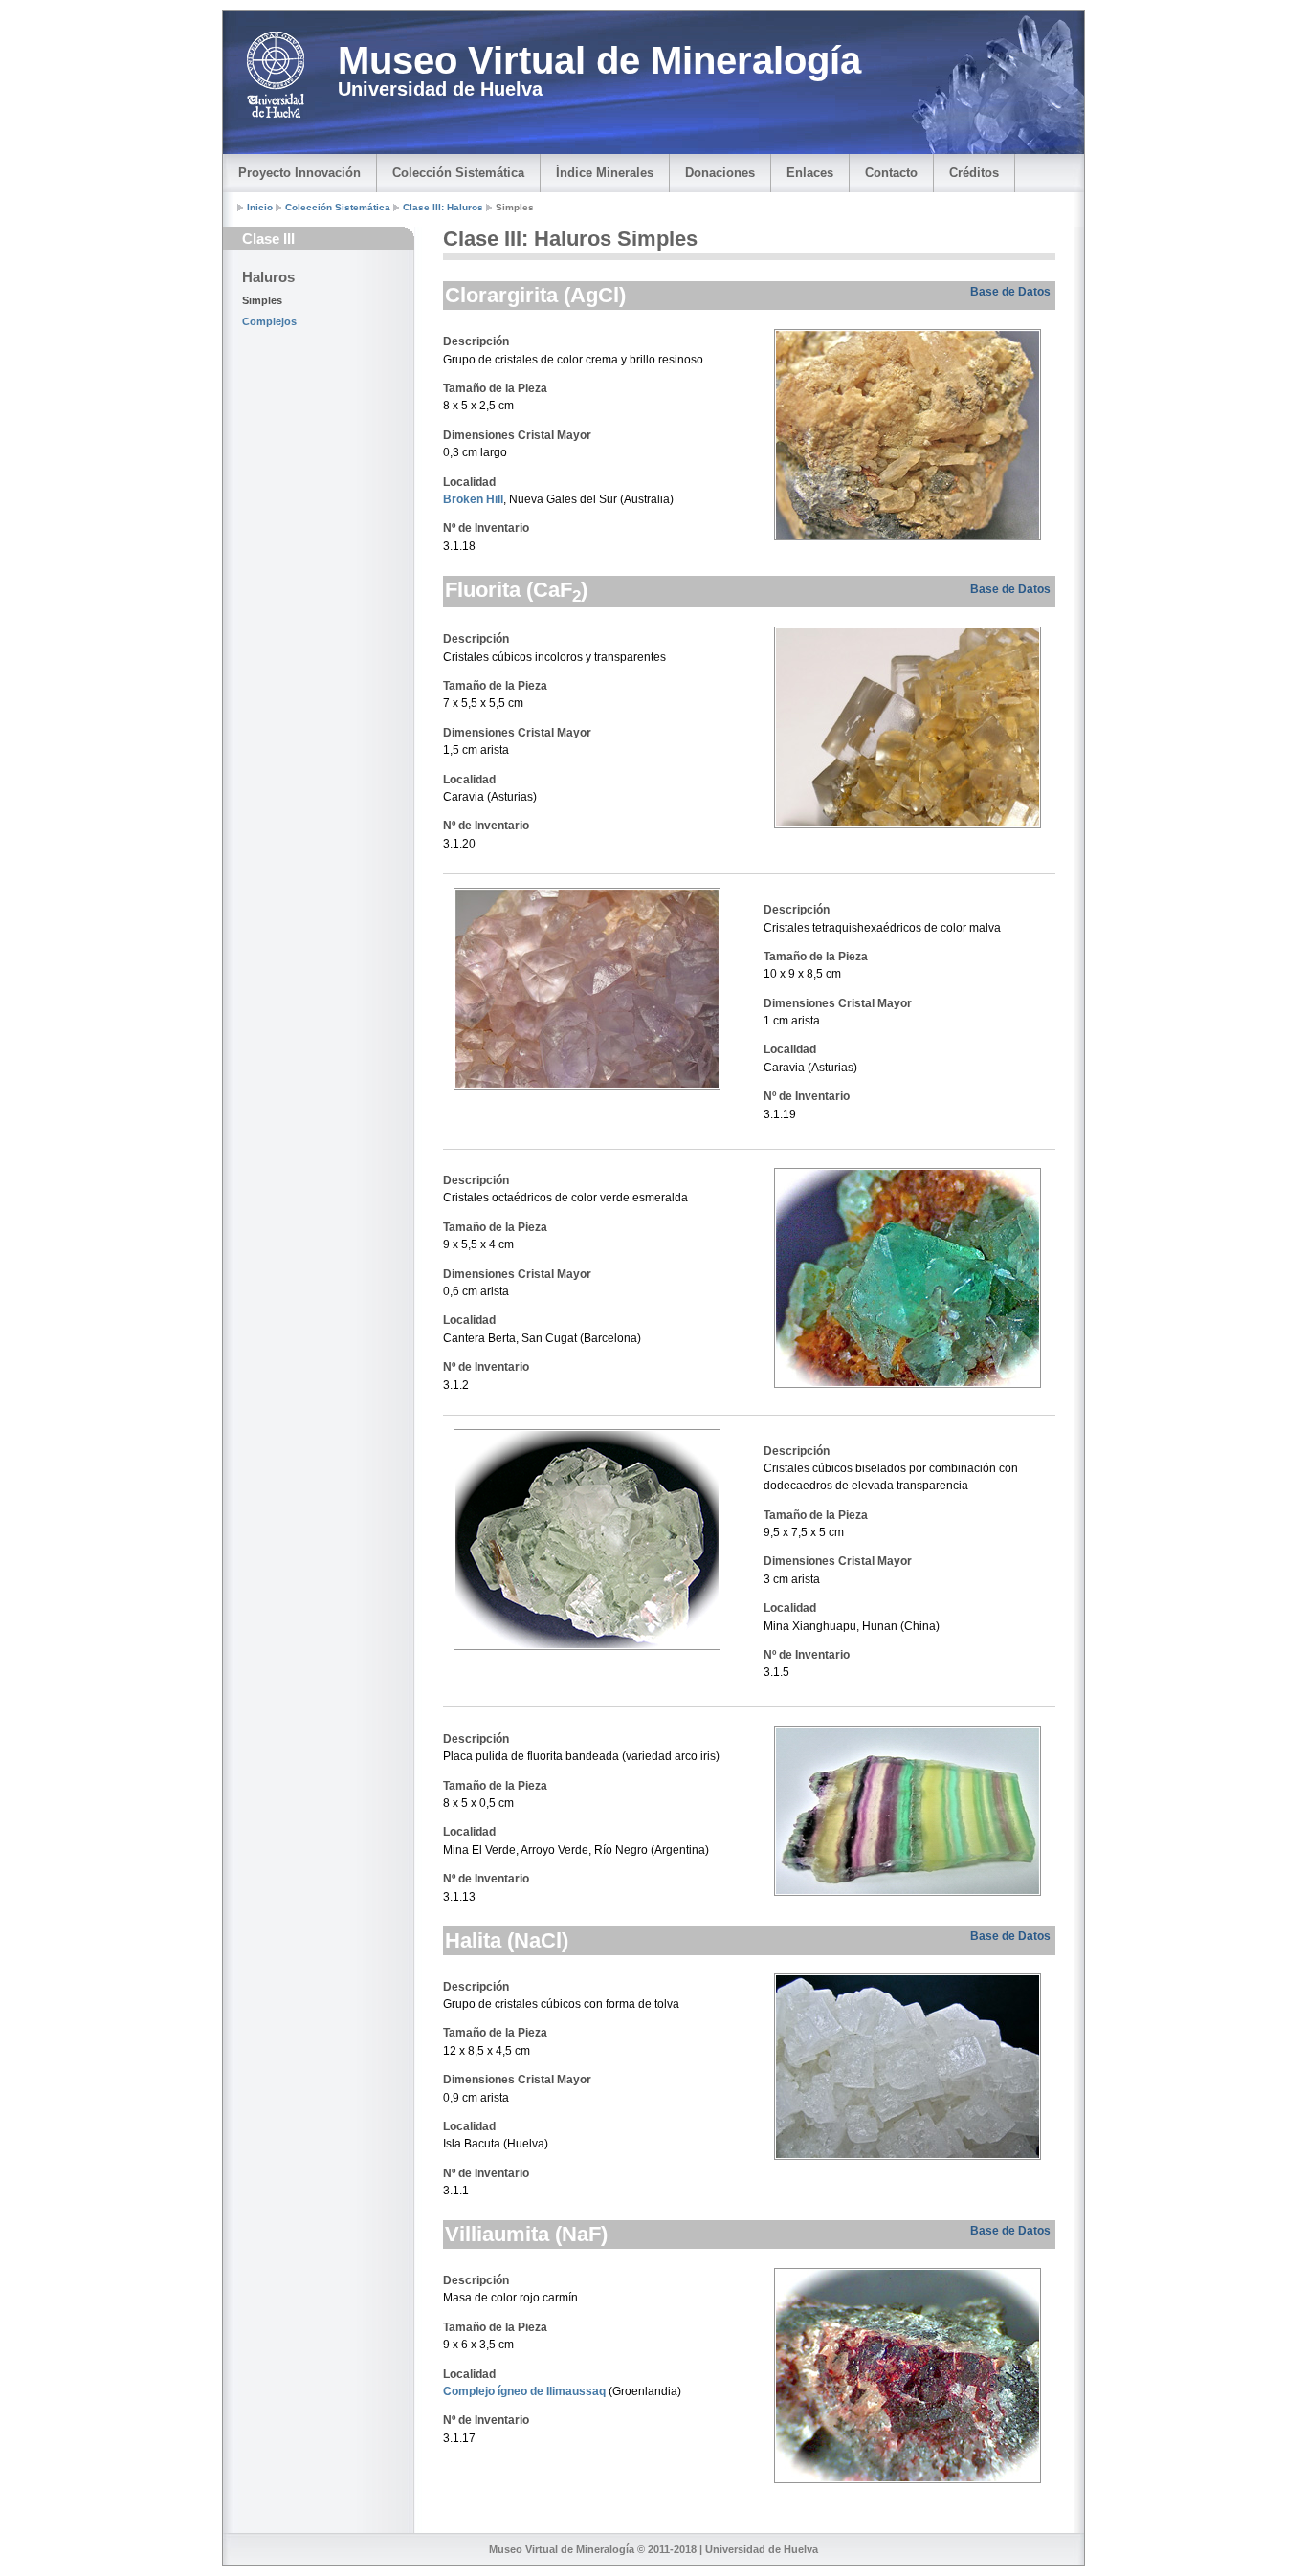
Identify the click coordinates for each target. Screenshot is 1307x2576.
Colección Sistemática (458, 173)
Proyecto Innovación (299, 173)
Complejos (269, 321)
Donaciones (720, 173)
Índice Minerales (605, 173)
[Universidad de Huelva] (276, 75)
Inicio (260, 207)
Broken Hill (473, 499)
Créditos (974, 173)
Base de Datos (1010, 292)
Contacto (891, 173)
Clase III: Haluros (444, 207)
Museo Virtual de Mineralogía (599, 60)
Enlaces (810, 173)
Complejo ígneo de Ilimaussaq (524, 2391)
